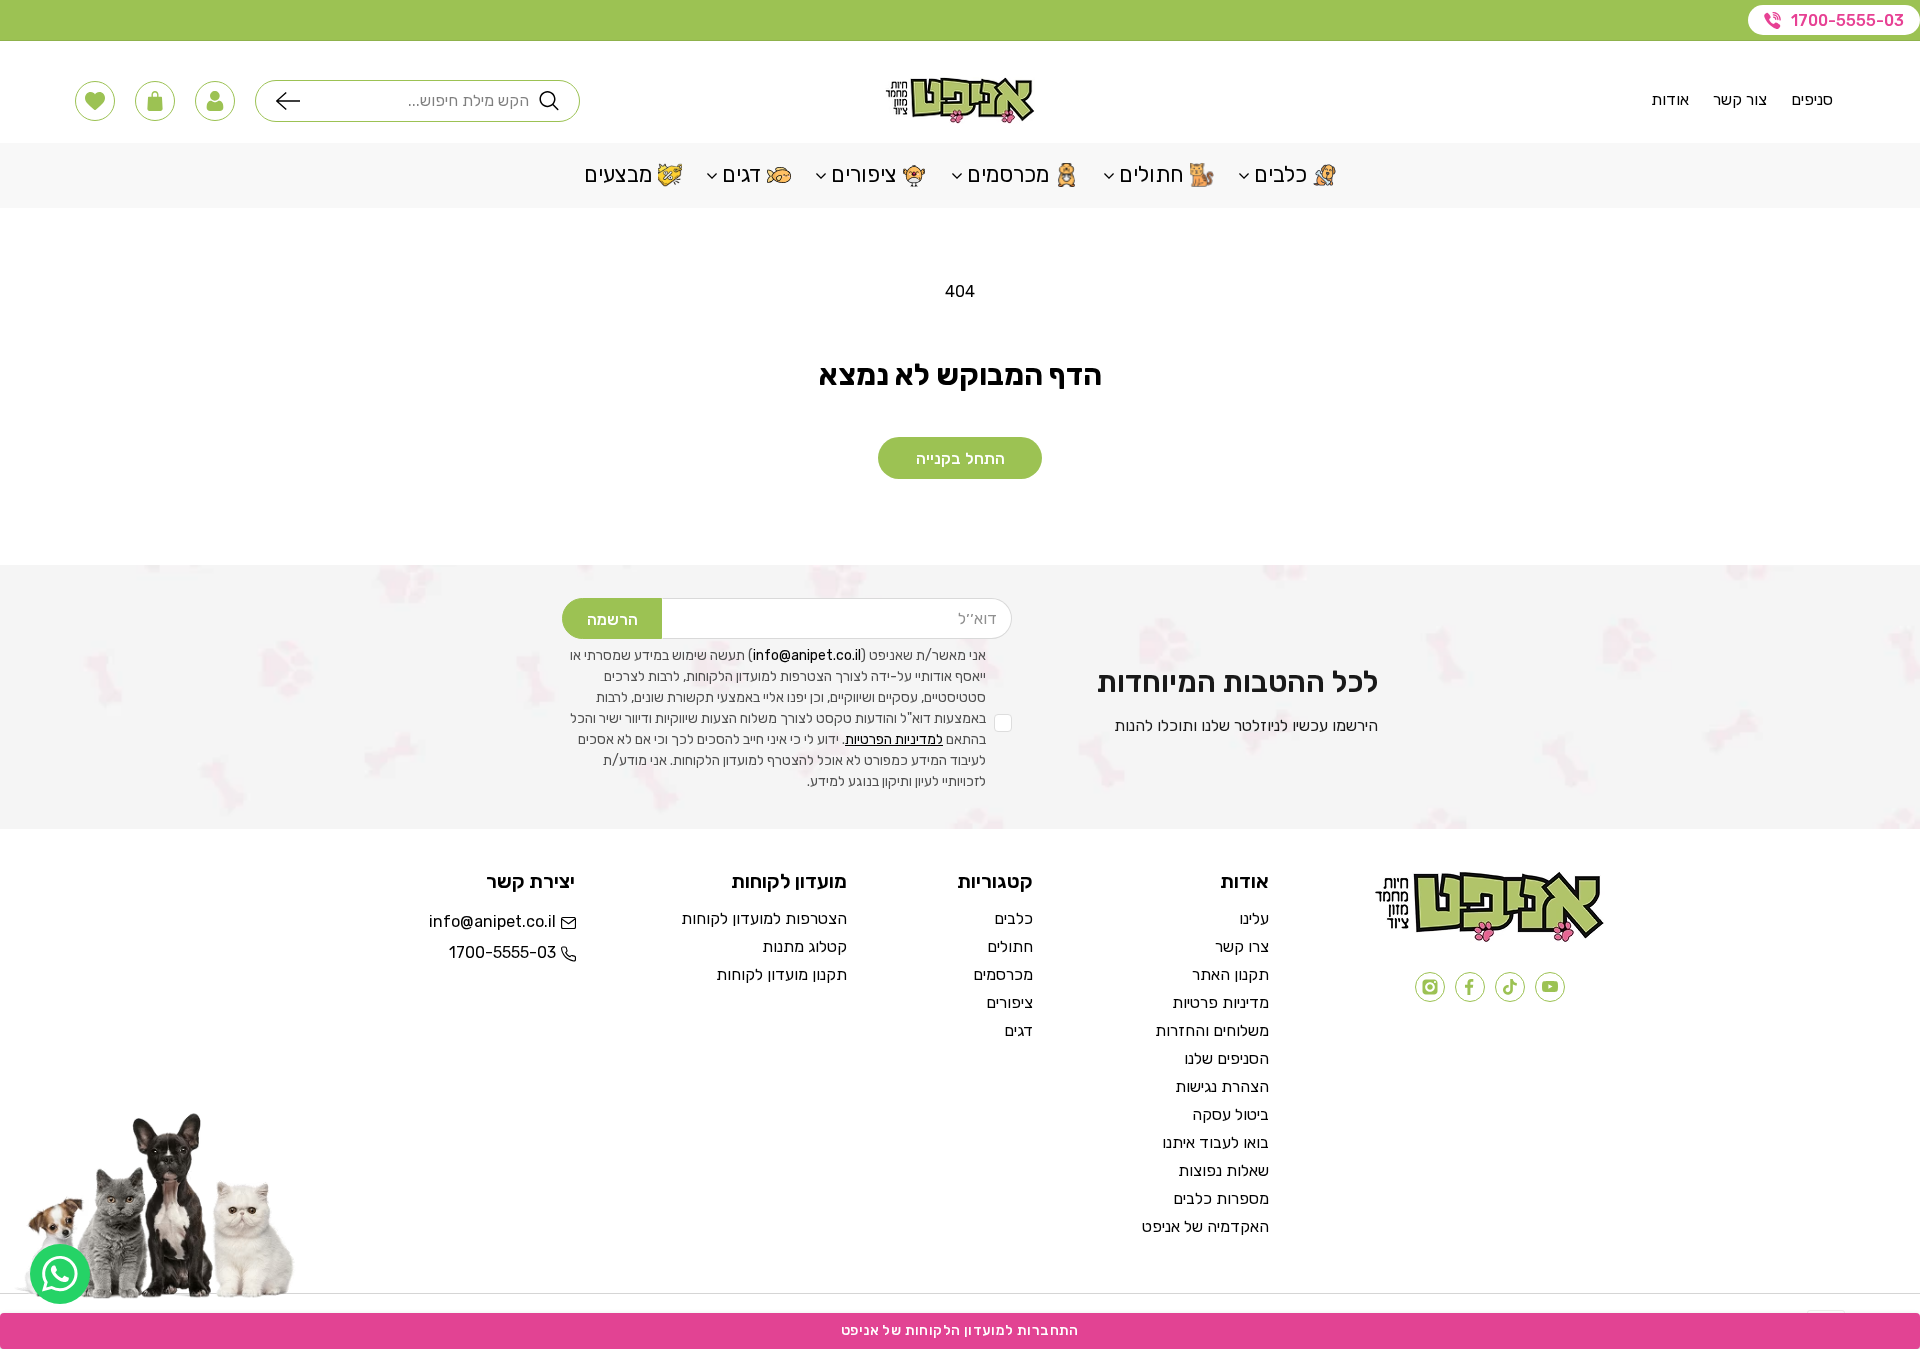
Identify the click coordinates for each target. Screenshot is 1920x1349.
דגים (1018, 1030)
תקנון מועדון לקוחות (781, 974)
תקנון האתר (1230, 974)
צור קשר (1740, 99)
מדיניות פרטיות (1220, 1002)
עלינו (1254, 918)
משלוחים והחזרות (1212, 1030)
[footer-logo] (1489, 937)
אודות (1670, 99)
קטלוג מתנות (804, 946)
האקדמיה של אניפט (1205, 1226)
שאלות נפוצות (1223, 1170)
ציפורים (1009, 1002)
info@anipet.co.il (807, 655)
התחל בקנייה (960, 458)
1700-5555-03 (1847, 20)
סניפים (1812, 99)
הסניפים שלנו (1226, 1058)
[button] (215, 101)
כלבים (1013, 918)
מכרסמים (1003, 974)
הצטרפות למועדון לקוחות (764, 918)
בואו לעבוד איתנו (1215, 1142)
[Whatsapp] (60, 1274)
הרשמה (612, 619)
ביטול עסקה (1230, 1114)
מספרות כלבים (1221, 1198)
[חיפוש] (293, 101)
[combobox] (419, 101)
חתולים (1010, 946)
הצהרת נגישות (1222, 1086)
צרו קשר (1242, 946)
